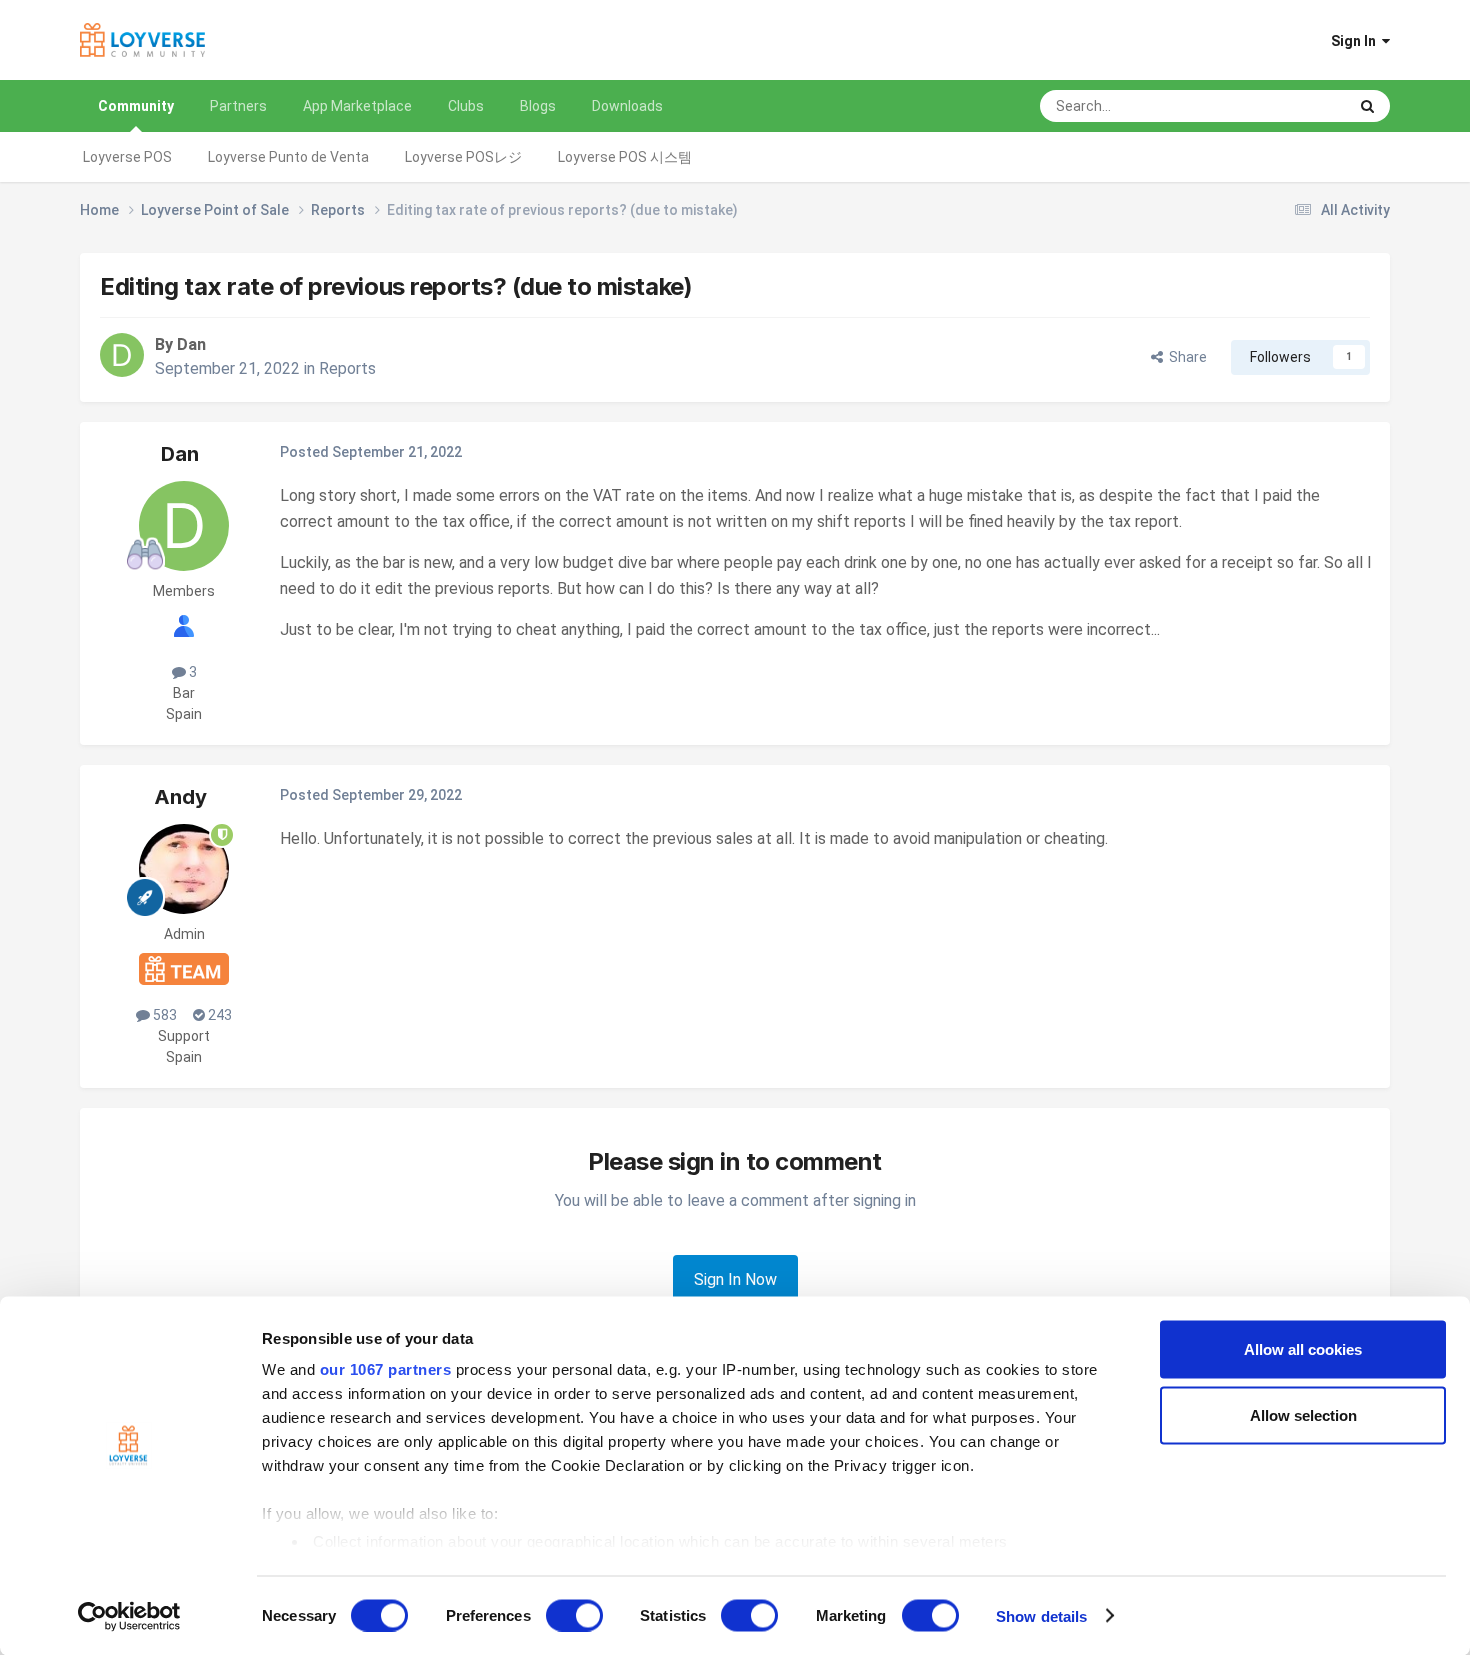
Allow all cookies (1303, 1349)
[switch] (574, 1615)
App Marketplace (357, 106)
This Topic (1288, 106)
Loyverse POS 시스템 (625, 157)
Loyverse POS (127, 157)
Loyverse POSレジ (463, 157)
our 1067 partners (386, 1369)
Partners (238, 106)
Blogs (538, 106)
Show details (1041, 1615)
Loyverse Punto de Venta (288, 157)
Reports (347, 368)
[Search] (1367, 106)
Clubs (466, 106)
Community (136, 106)
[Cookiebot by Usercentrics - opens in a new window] (129, 1616)
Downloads (627, 106)
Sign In (1356, 41)
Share (1185, 357)
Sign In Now (735, 1279)
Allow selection (1303, 1414)
